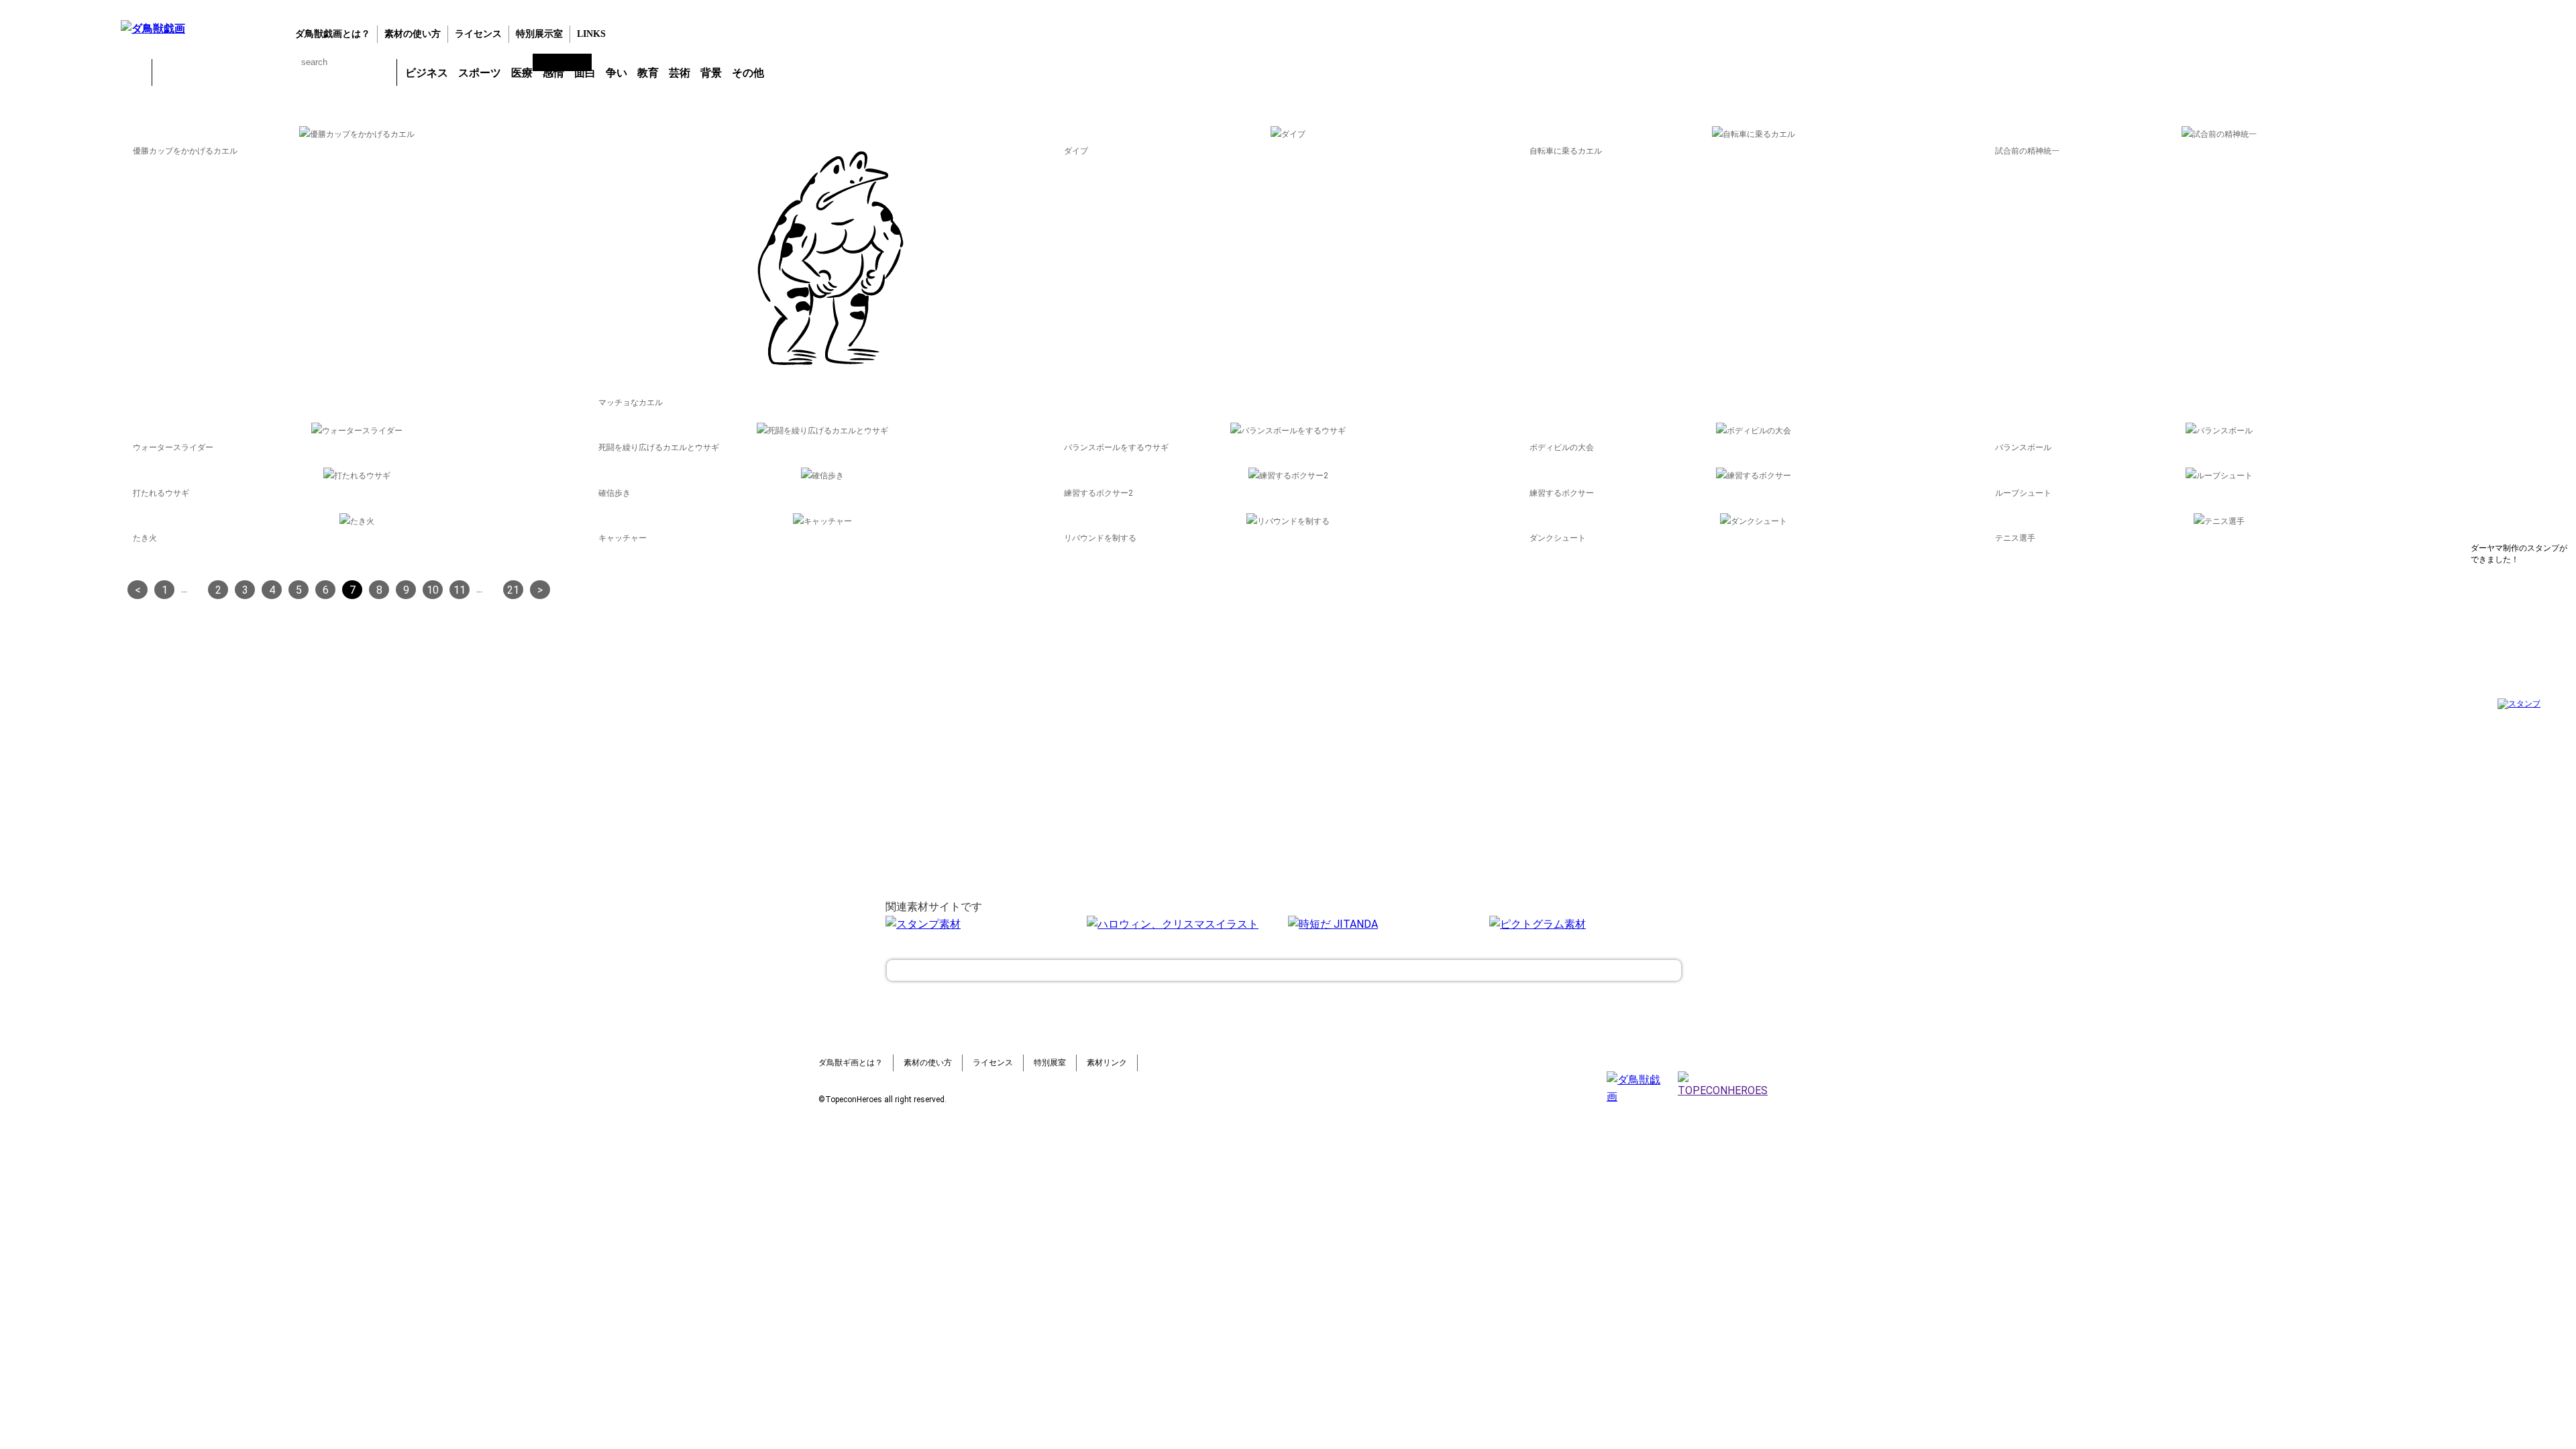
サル (344, 72)
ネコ (274, 72)
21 (513, 590)
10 (433, 590)
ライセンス (478, 34)
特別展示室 (539, 34)
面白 (585, 73)
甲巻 (134, 72)
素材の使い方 (413, 34)
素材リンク (1107, 1063)
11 (460, 590)
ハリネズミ (379, 72)
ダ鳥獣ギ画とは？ (851, 1063)
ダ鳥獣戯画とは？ (333, 34)
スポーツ (480, 73)
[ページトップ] (1284, 970)
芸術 (680, 73)
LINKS (591, 34)
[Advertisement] (57, 321)
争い (616, 73)
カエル (170, 72)
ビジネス (427, 73)
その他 (748, 73)
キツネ (239, 72)
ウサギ (205, 72)
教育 (648, 73)
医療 (522, 73)
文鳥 (309, 72)
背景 (711, 73)
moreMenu (804, 72)
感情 (553, 73)
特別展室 (1050, 1063)
